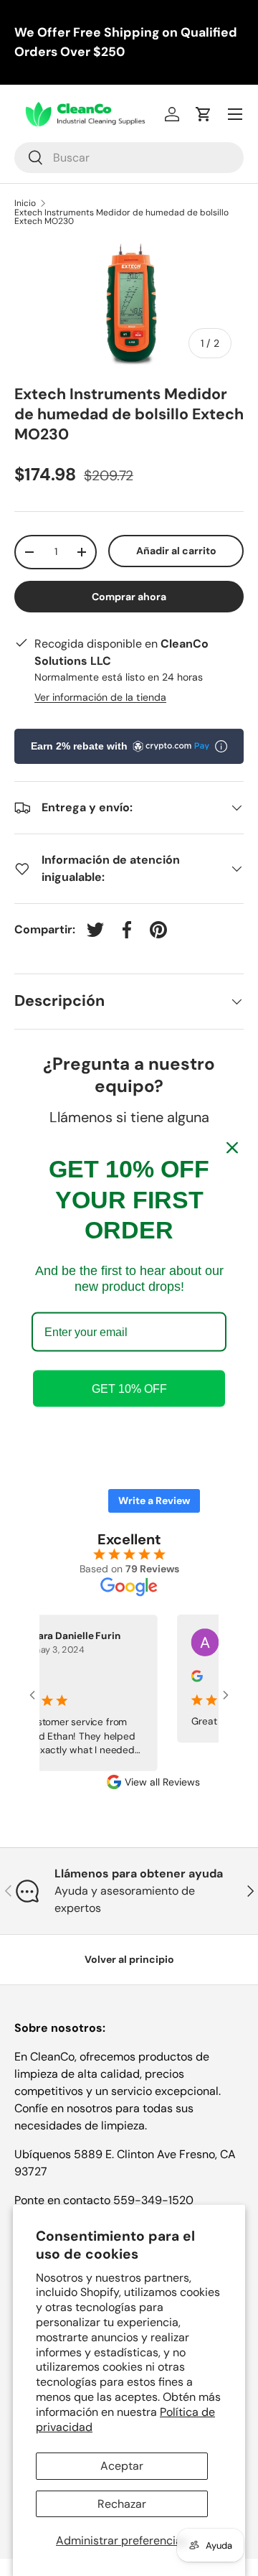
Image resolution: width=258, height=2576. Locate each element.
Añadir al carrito (176, 551)
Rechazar (122, 2504)
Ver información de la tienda (100, 697)
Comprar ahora (129, 597)
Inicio (25, 203)
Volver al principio (129, 1959)
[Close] (232, 1148)
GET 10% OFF (129, 1388)
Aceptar (122, 2466)
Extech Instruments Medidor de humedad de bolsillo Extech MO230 (121, 217)
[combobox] (129, 158)
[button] (204, 114)
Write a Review (154, 1501)
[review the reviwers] (190, 1678)
